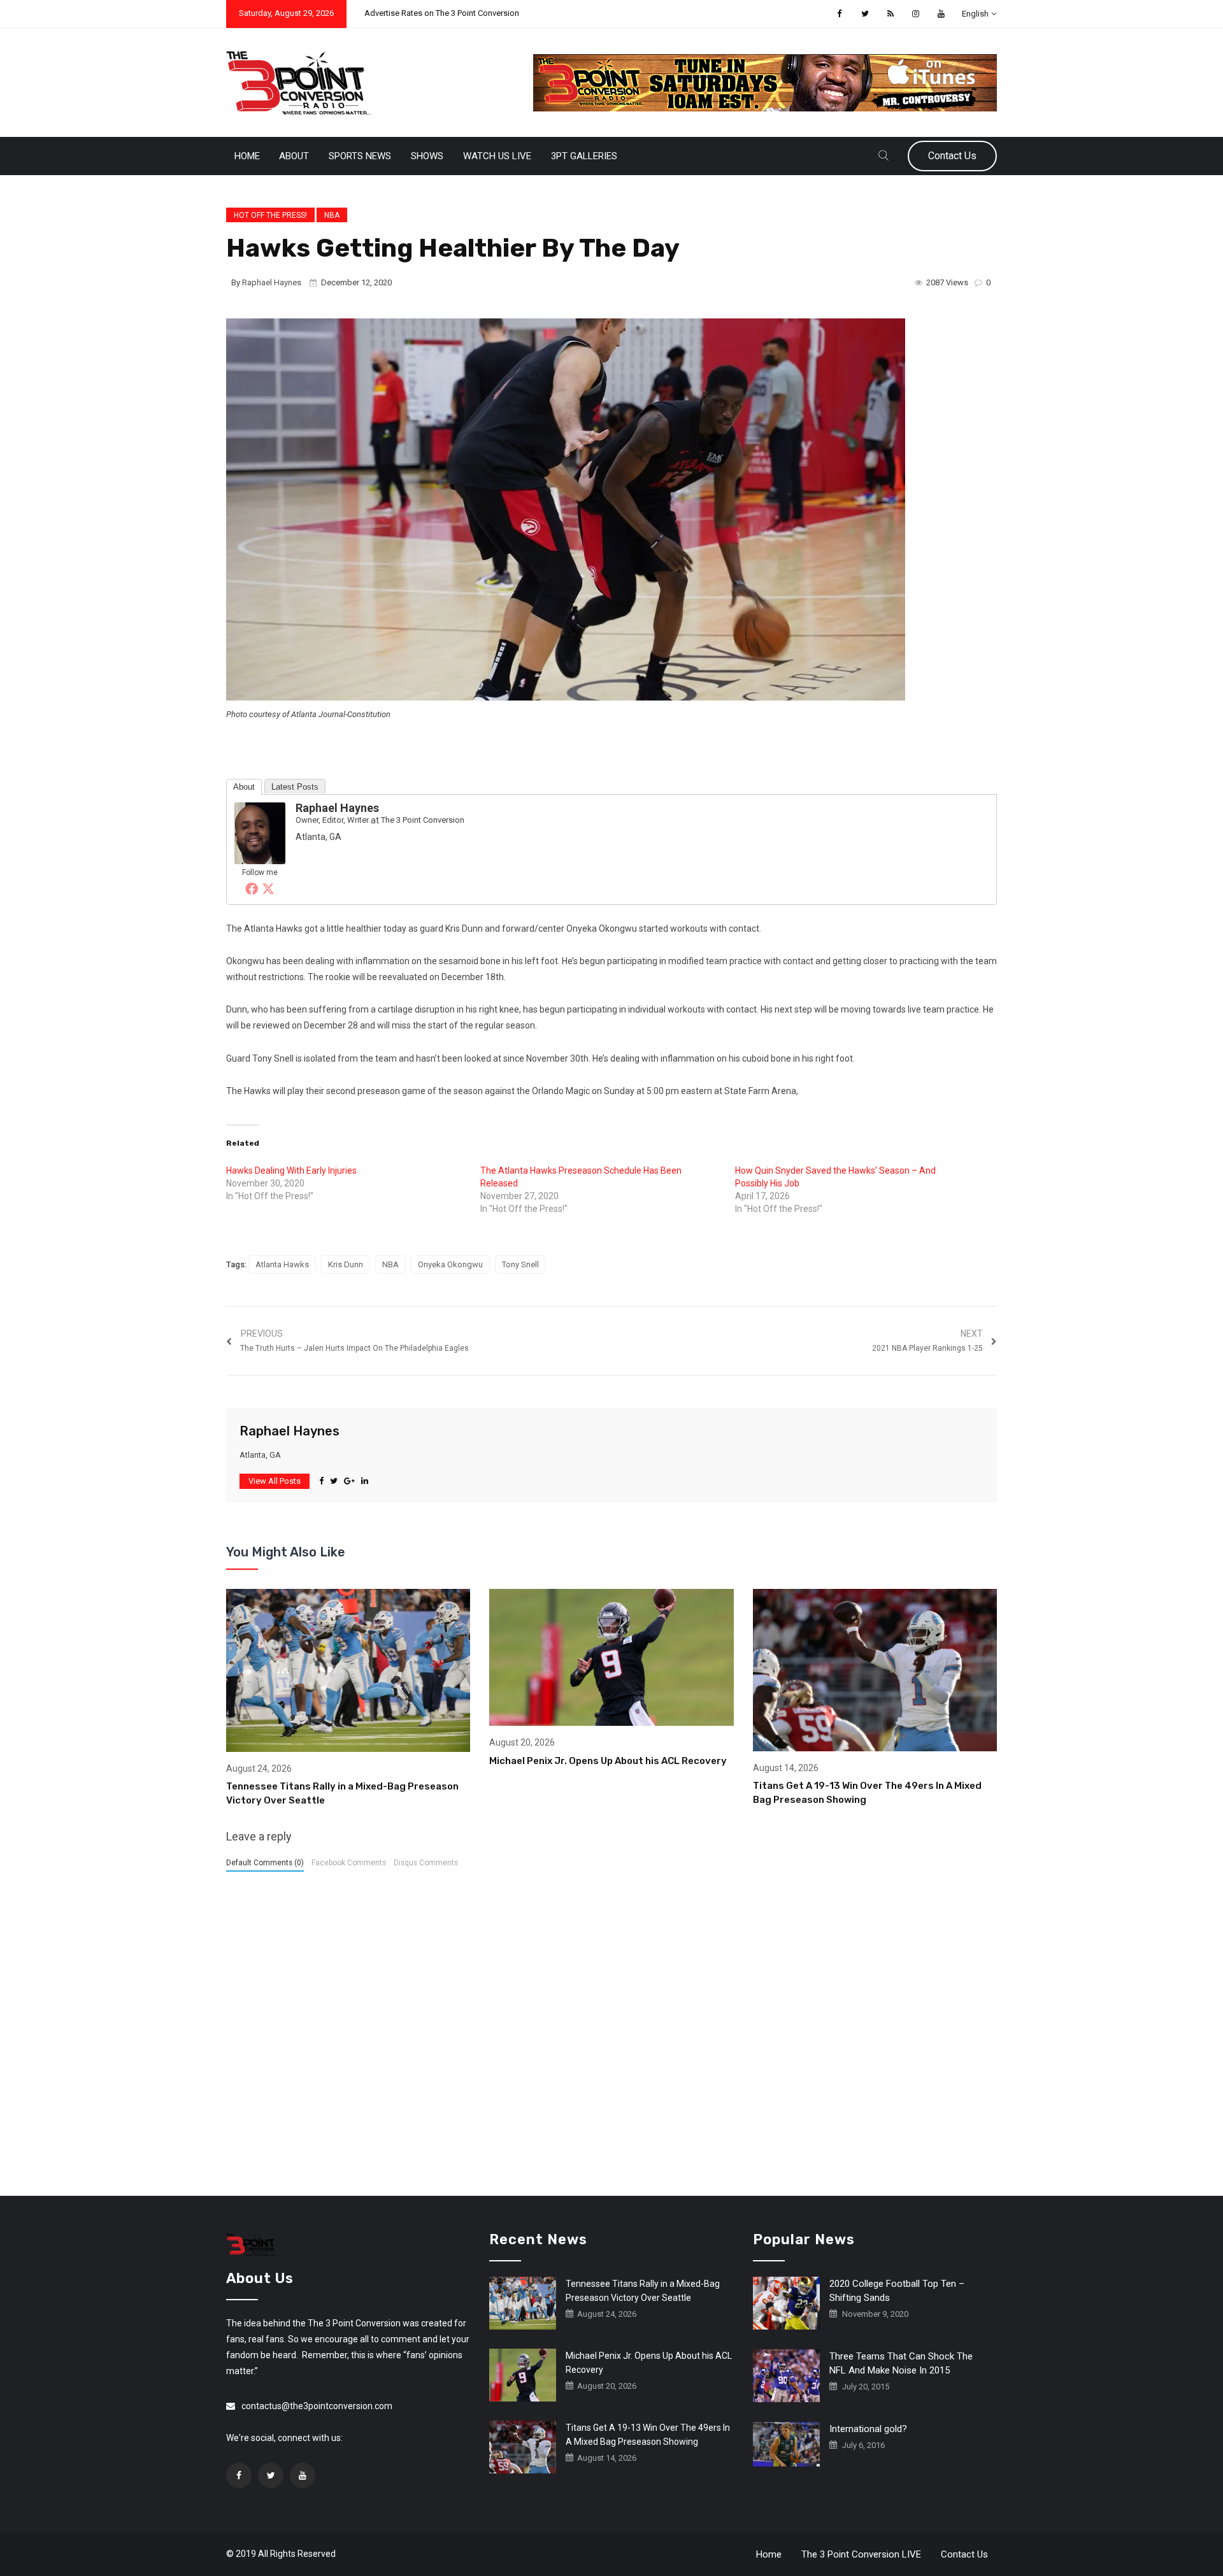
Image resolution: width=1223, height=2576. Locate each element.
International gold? (868, 2429)
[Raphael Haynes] (260, 832)
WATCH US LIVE (497, 156)
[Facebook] (252, 888)
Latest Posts (295, 787)
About (294, 156)
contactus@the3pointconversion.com (317, 2406)
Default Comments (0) (265, 1863)
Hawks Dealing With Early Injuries (291, 1171)
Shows (427, 156)
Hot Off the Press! (270, 215)
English (975, 14)
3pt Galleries (584, 156)
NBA (332, 215)
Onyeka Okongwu (450, 1264)
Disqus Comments (426, 1863)
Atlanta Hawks (282, 1264)
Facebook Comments (349, 1863)
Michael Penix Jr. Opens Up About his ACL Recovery (608, 1761)
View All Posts (275, 1481)
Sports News (360, 156)
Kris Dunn (346, 1264)
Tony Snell (520, 1264)
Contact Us (952, 156)
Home (247, 156)
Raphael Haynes (272, 282)
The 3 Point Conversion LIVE (861, 2554)
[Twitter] (268, 888)
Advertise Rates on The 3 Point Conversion (442, 13)
